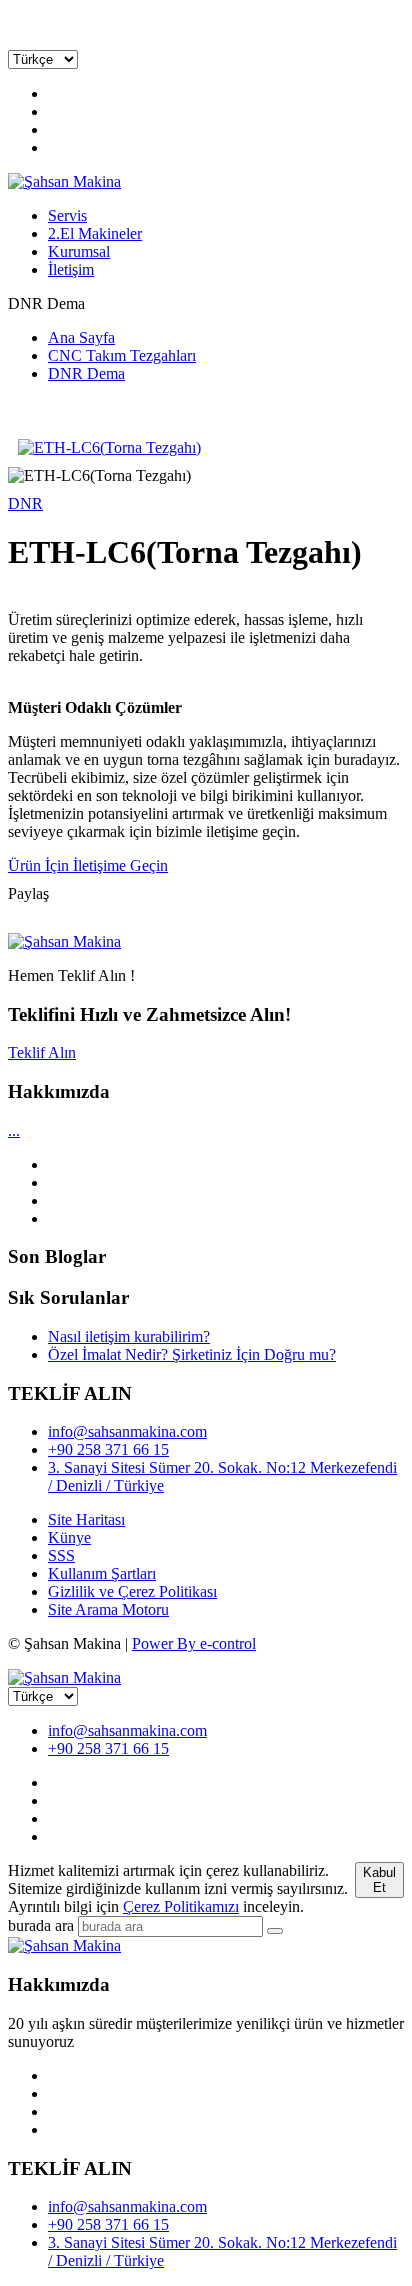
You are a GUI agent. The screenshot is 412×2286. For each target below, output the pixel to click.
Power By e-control (194, 1643)
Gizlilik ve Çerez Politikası (132, 1591)
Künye (69, 1537)
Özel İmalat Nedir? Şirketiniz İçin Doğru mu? (192, 1354)
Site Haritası (86, 1519)
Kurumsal (79, 251)
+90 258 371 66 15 (108, 1449)
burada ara (41, 1925)
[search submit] (275, 1931)
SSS (61, 1555)
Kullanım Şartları (102, 1573)
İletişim (71, 269)
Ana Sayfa (81, 337)
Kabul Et (379, 1880)
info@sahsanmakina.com (127, 1431)
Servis (67, 215)
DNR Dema (86, 373)
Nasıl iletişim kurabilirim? (129, 1336)
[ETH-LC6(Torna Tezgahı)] (206, 448)
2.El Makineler (95, 233)
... (14, 1130)
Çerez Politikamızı (181, 1906)
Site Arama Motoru (108, 1609)
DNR (25, 503)
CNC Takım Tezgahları (122, 355)
